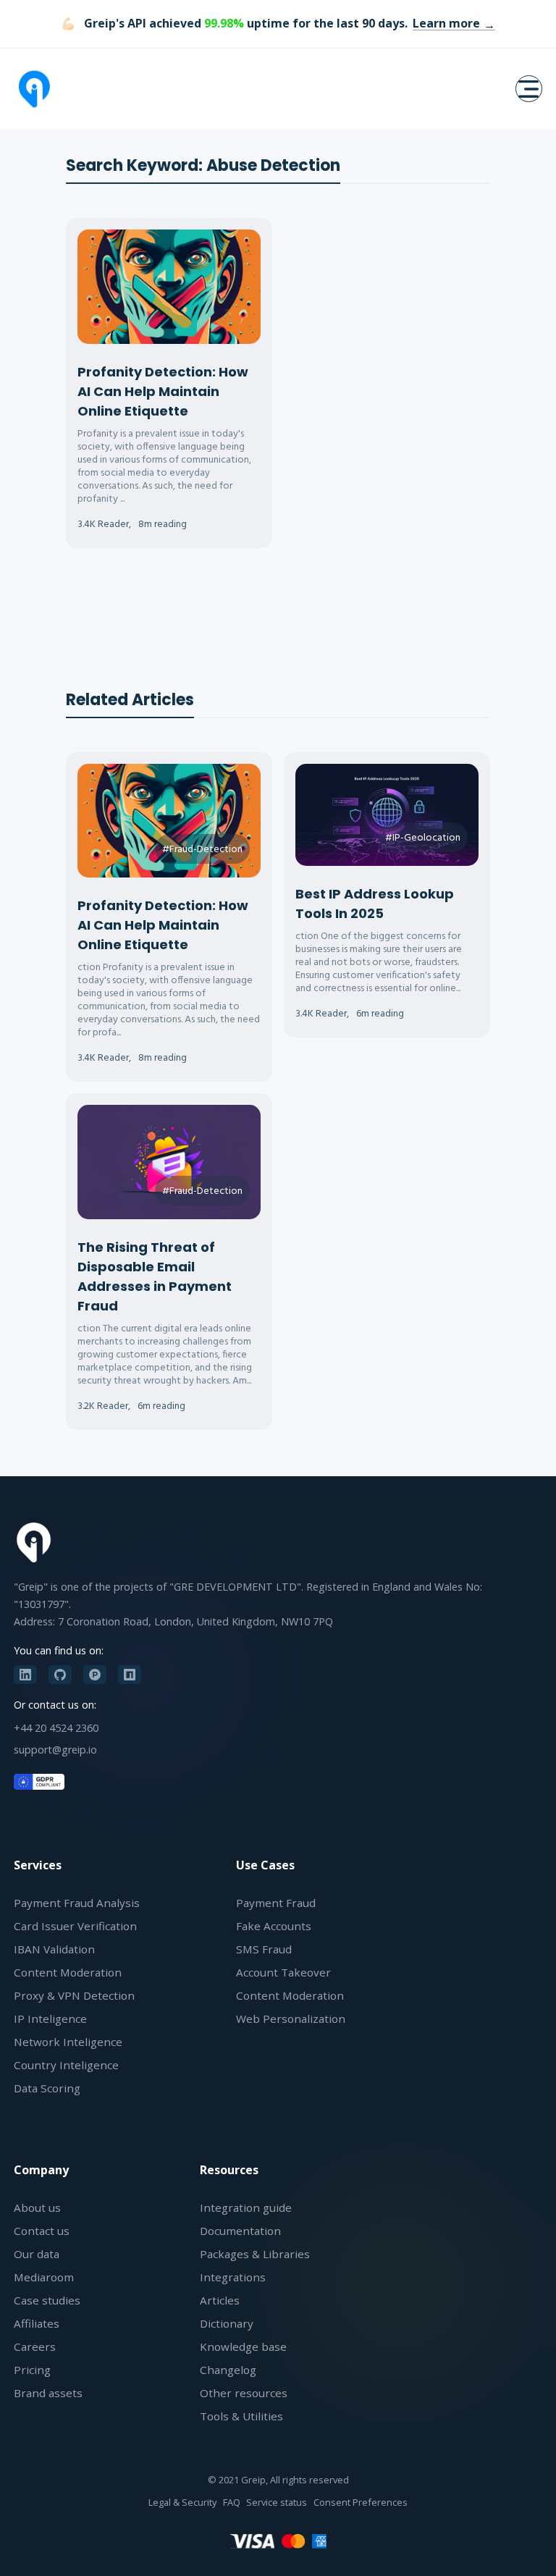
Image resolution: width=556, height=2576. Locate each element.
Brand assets (48, 2393)
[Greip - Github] (60, 1675)
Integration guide (246, 2207)
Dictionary (227, 2323)
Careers (35, 2346)
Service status (277, 2502)
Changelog (228, 2370)
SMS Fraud (264, 1949)
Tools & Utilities (241, 2416)
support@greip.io (55, 1750)
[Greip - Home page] (34, 89)
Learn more (446, 23)
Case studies (47, 2300)
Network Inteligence (68, 2042)
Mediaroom (44, 2277)
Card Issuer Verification (75, 1926)
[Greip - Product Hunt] (95, 1675)
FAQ (232, 2502)
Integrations (233, 2277)
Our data (37, 2254)
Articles (220, 2300)
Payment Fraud (276, 1903)
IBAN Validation (54, 1949)
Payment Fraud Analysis (77, 1903)
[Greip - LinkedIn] (25, 1675)
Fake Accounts (274, 1926)
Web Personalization (291, 2019)
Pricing (32, 2370)
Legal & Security (182, 2502)
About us (37, 2207)
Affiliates (37, 2323)
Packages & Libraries (255, 2254)
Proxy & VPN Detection (74, 1995)
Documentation (240, 2231)
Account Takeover (283, 1972)
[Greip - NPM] (130, 1675)
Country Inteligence (66, 2065)
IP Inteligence (50, 2019)
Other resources (244, 2393)
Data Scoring (47, 2088)
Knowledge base (243, 2346)
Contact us (42, 2231)
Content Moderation (68, 1972)
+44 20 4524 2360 (56, 1728)
